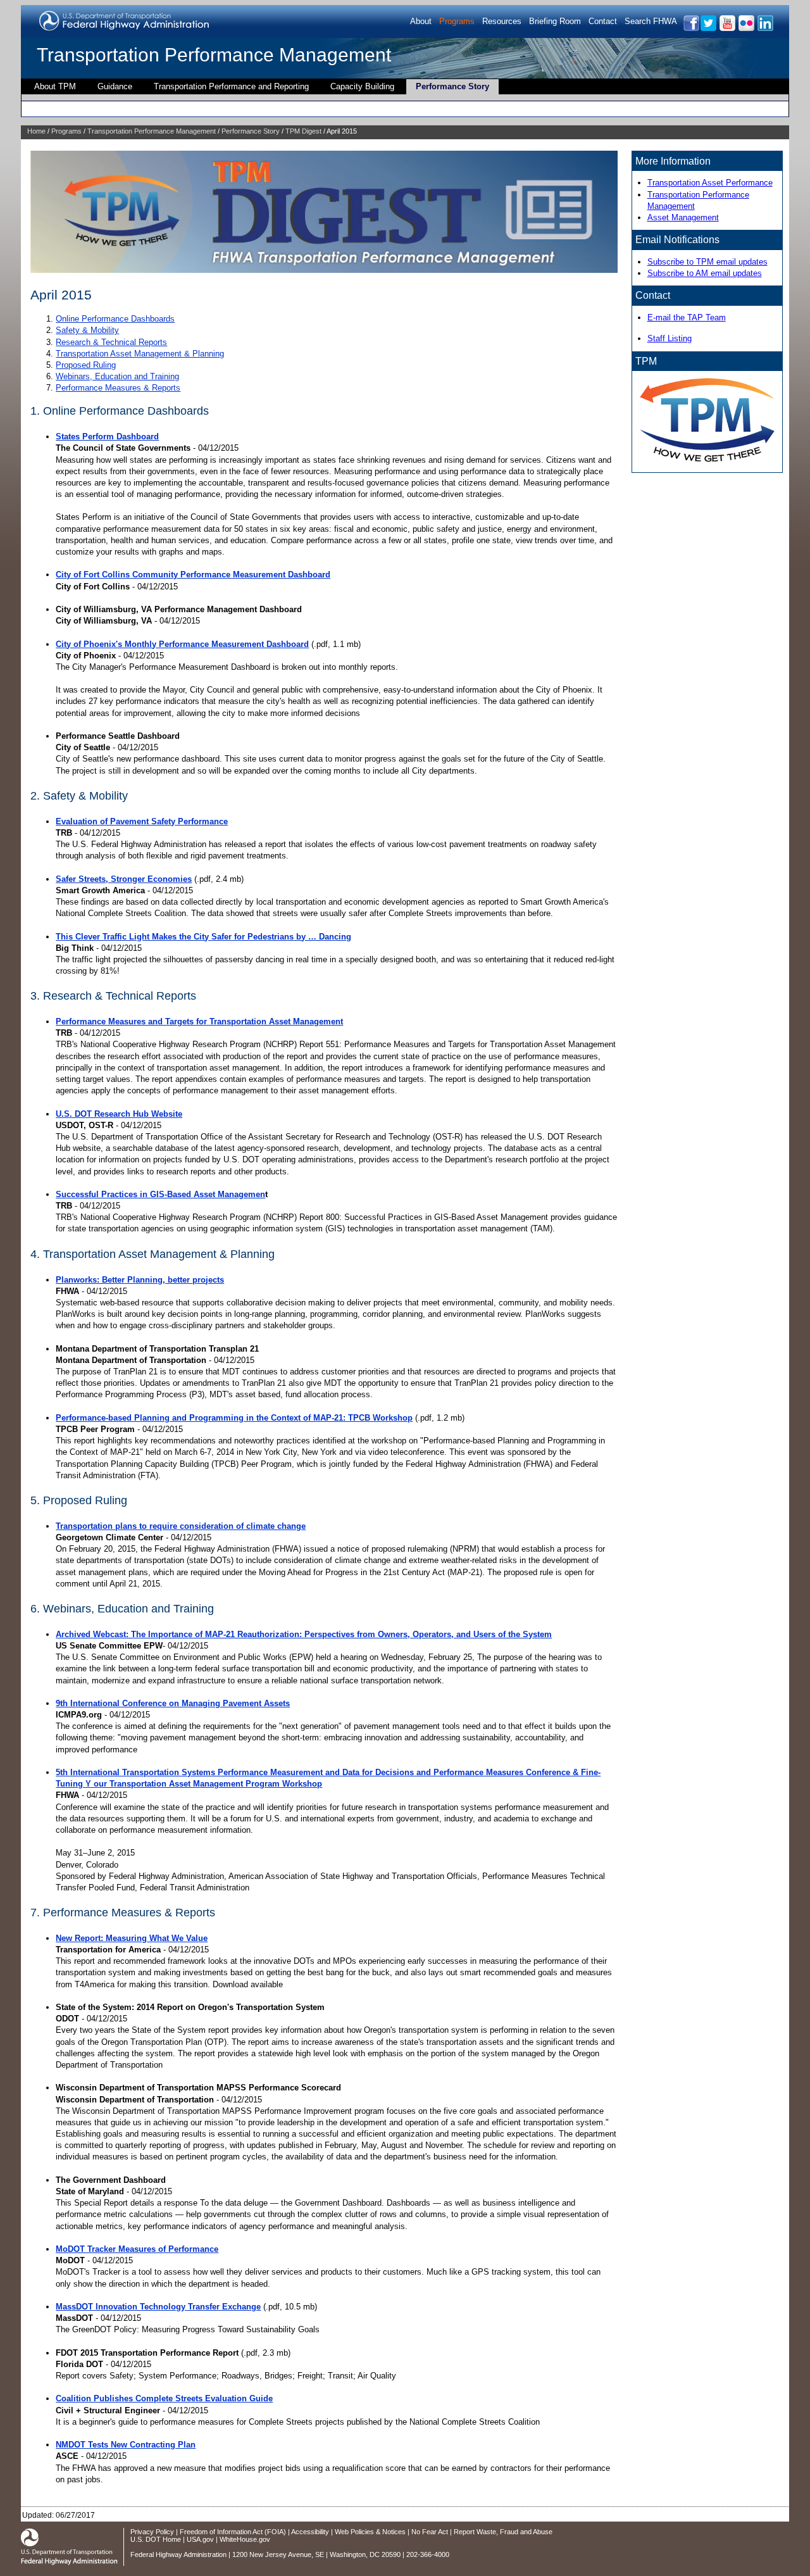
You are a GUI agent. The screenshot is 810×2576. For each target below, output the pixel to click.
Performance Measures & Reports (118, 388)
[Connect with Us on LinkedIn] (765, 29)
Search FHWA (651, 21)
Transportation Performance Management (214, 55)
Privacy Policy (152, 2532)
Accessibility (310, 2532)
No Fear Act (430, 2532)
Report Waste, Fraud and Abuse (503, 2532)
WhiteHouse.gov (245, 2539)
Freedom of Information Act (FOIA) (233, 2532)
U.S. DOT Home (156, 2539)
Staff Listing (670, 338)
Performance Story (452, 86)
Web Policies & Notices (370, 2532)
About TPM (55, 86)
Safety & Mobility (87, 330)
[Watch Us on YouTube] (727, 29)
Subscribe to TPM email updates (707, 262)
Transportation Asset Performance (710, 183)
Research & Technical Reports (111, 342)
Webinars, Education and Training (117, 376)
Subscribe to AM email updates (705, 273)
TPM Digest (303, 131)
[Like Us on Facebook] (691, 29)
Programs (457, 21)
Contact (603, 21)
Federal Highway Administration (178, 2554)
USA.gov (200, 2539)
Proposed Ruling (86, 365)
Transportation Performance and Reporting (231, 86)
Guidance (115, 86)
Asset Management (683, 217)
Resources (502, 21)
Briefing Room (555, 21)
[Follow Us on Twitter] (708, 29)
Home (36, 131)
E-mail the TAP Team (687, 317)
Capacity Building (362, 86)
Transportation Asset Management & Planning (140, 354)
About (421, 21)
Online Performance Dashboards (115, 319)
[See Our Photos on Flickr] (746, 29)
